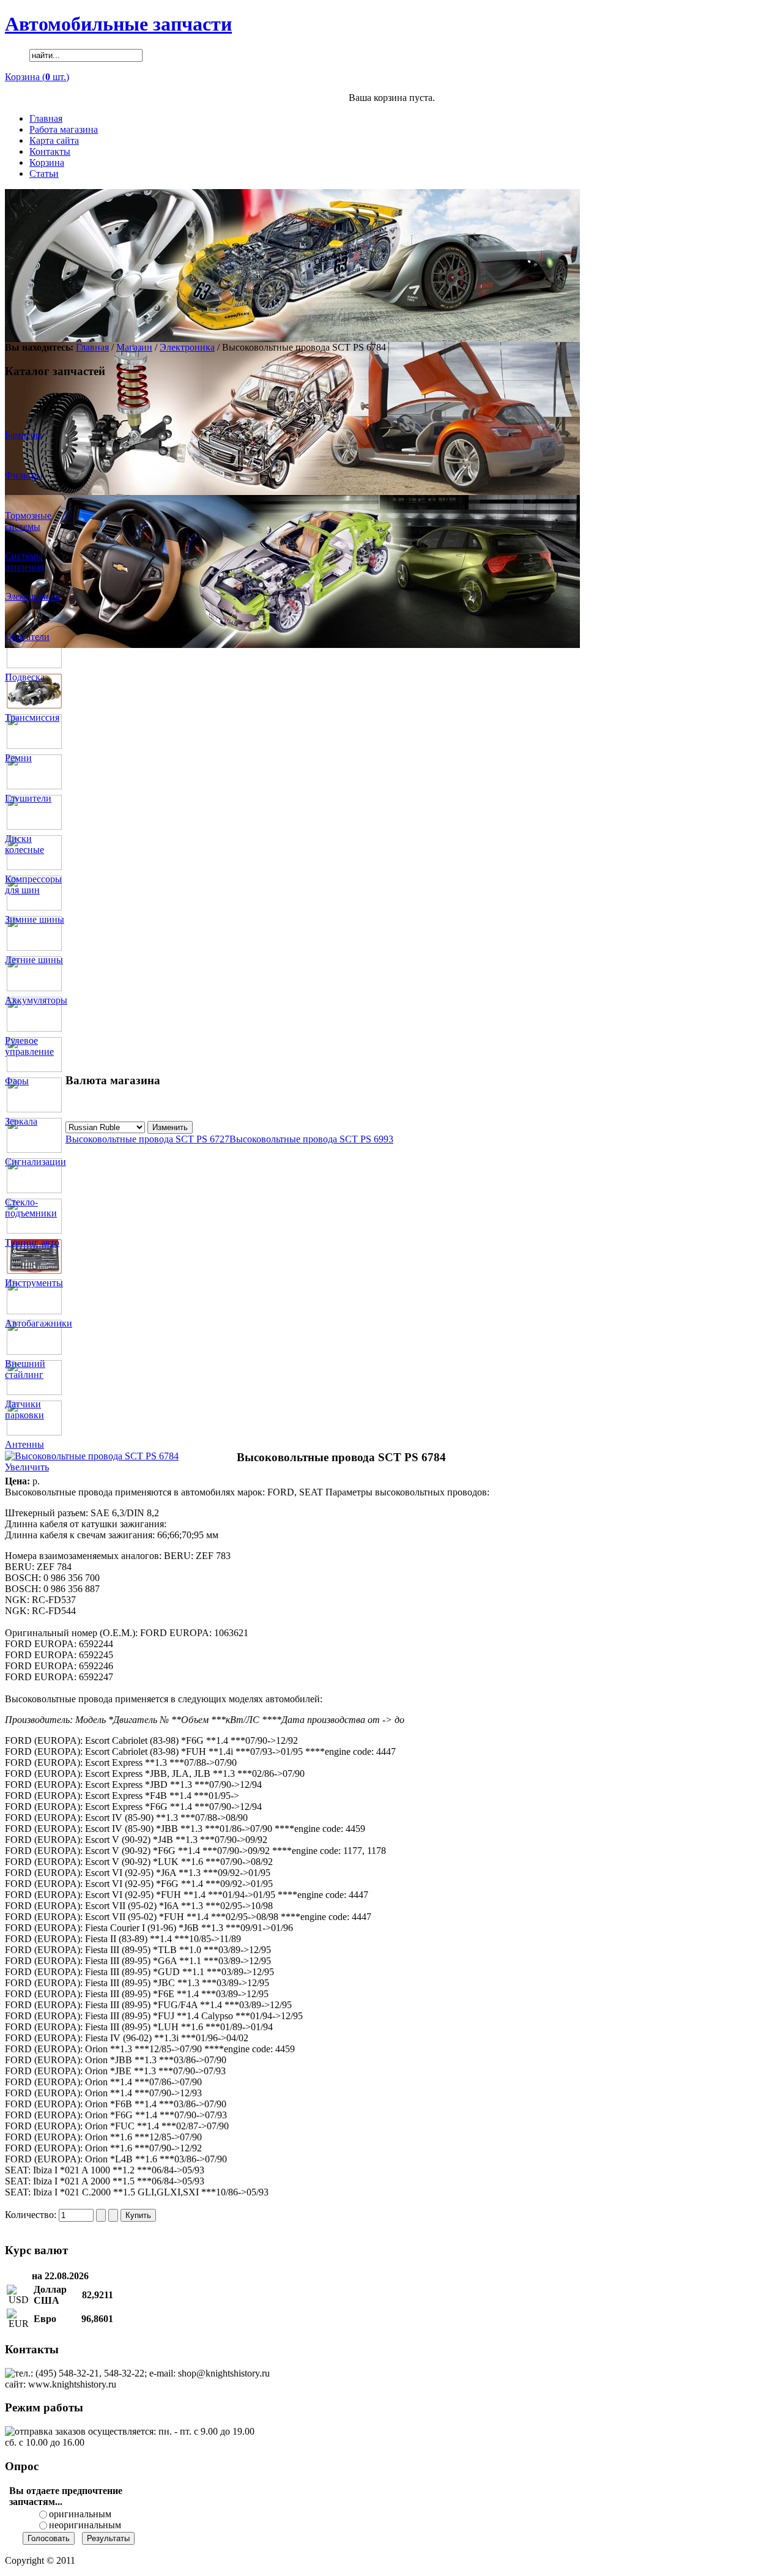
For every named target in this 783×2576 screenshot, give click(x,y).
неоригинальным (85, 2525)
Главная (92, 347)
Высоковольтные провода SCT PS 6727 (147, 1139)
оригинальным (80, 2514)
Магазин (134, 347)
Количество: (32, 2215)
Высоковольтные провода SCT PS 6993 (311, 1139)
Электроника (187, 347)
